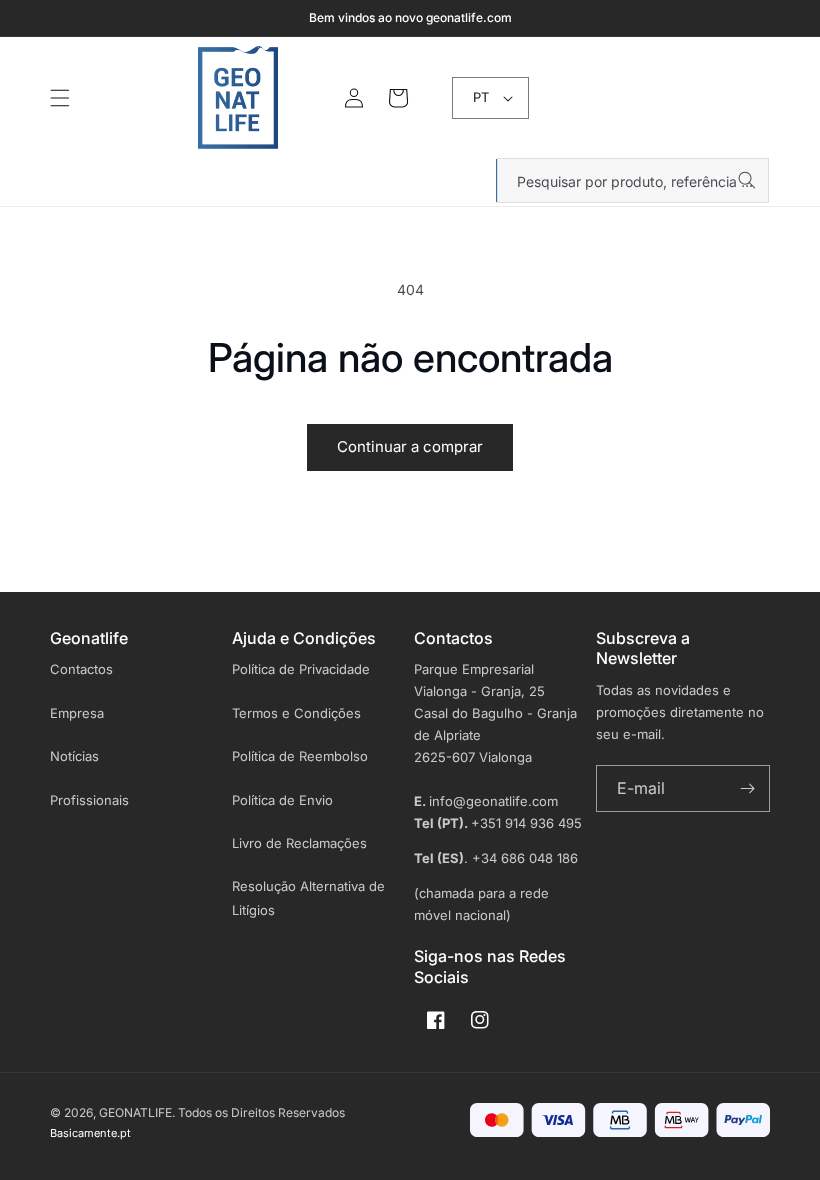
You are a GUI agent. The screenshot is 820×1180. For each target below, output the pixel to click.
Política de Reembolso (300, 756)
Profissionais (89, 800)
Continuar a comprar (410, 446)
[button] (60, 98)
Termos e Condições (296, 713)
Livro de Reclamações (299, 843)
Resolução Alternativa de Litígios (308, 897)
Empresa (77, 713)
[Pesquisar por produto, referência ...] (747, 180)
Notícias (74, 756)
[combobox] (633, 180)
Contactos (81, 669)
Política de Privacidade (301, 669)
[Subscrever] (747, 788)
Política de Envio (282, 800)
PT (481, 97)
